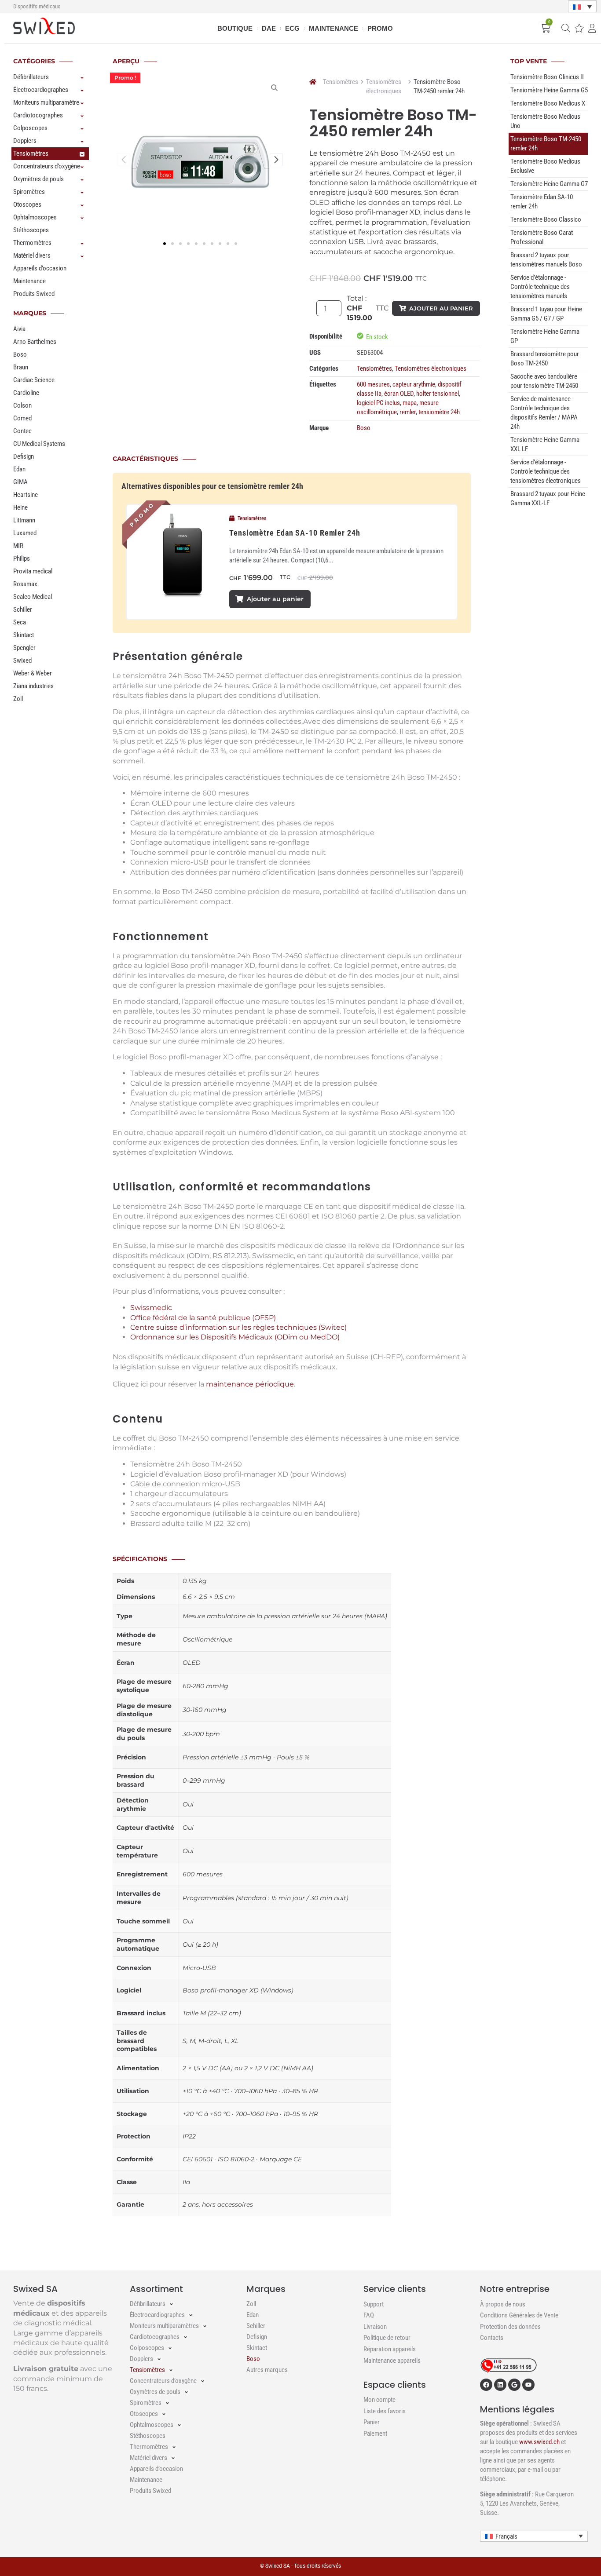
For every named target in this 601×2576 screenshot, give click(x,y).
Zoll (18, 699)
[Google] (514, 2385)
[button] (582, 7)
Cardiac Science (34, 380)
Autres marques (267, 2370)
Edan (19, 469)
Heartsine (26, 495)
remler (408, 412)
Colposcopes (30, 128)
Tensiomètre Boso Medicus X (548, 103)
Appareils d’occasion (40, 268)
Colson (22, 405)
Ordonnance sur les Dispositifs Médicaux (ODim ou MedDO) (235, 1337)
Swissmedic (151, 1308)
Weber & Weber (33, 673)
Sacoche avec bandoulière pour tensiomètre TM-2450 (544, 381)
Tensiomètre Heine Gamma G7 (549, 184)
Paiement (375, 2434)
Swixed (22, 660)
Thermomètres (32, 243)
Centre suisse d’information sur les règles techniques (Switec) (238, 1327)
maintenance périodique (250, 1384)
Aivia (19, 329)
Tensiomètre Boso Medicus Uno (545, 121)
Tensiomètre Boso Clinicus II (547, 77)
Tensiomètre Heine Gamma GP (545, 336)
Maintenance (333, 28)
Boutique (235, 28)
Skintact (24, 635)
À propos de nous (503, 2304)
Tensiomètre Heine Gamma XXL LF (545, 444)
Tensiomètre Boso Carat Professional (542, 237)
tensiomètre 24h (439, 412)
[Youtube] (528, 2385)
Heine (20, 507)
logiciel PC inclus (378, 403)
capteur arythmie (414, 384)
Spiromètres (29, 192)
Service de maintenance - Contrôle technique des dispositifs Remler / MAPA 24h (544, 413)
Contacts (492, 2338)
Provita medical (33, 571)
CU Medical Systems (39, 444)
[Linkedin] (500, 2385)
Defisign (24, 456)
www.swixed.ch (539, 2442)
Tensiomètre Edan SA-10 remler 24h (295, 533)
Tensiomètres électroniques (384, 86)
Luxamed (25, 533)
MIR (18, 546)
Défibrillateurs (31, 77)
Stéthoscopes (31, 230)
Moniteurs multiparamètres (48, 102)
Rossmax (25, 584)
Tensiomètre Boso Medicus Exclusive (545, 166)
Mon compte (379, 2400)
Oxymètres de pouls (38, 179)
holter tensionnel (438, 394)
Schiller (23, 609)
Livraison (375, 2327)
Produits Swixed (34, 294)
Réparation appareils (390, 2349)
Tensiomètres (31, 153)
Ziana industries (33, 686)
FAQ (369, 2315)
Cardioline (26, 393)
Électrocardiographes (41, 90)
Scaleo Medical (33, 597)
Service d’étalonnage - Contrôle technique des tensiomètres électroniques (546, 471)
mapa (410, 403)
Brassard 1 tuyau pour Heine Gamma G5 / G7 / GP (546, 314)
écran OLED (399, 394)
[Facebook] (486, 2385)
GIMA (20, 482)
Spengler (24, 648)
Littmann (24, 520)
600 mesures (373, 384)
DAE (269, 28)
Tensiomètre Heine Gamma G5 (549, 90)
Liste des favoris (385, 2411)
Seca (20, 622)
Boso (20, 354)
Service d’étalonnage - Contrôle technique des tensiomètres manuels (540, 287)
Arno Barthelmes (35, 342)
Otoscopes (27, 204)
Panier (372, 2422)
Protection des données (510, 2327)
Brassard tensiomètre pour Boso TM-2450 (545, 359)
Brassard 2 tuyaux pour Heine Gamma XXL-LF (548, 498)
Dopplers (25, 141)
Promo (380, 28)
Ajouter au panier (441, 308)
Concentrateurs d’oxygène (47, 166)
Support (374, 2304)
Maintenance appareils (392, 2361)
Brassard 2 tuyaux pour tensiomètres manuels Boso (546, 260)
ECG (292, 28)
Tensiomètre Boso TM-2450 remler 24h (546, 144)
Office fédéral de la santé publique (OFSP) (203, 1318)
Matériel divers (32, 255)
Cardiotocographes (38, 115)
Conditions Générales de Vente (519, 2315)
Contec (22, 431)
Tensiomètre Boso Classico (546, 219)
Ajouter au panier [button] (275, 599)
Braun (21, 367)
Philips (22, 558)
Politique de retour (387, 2338)
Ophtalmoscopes (35, 217)
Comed (22, 418)
